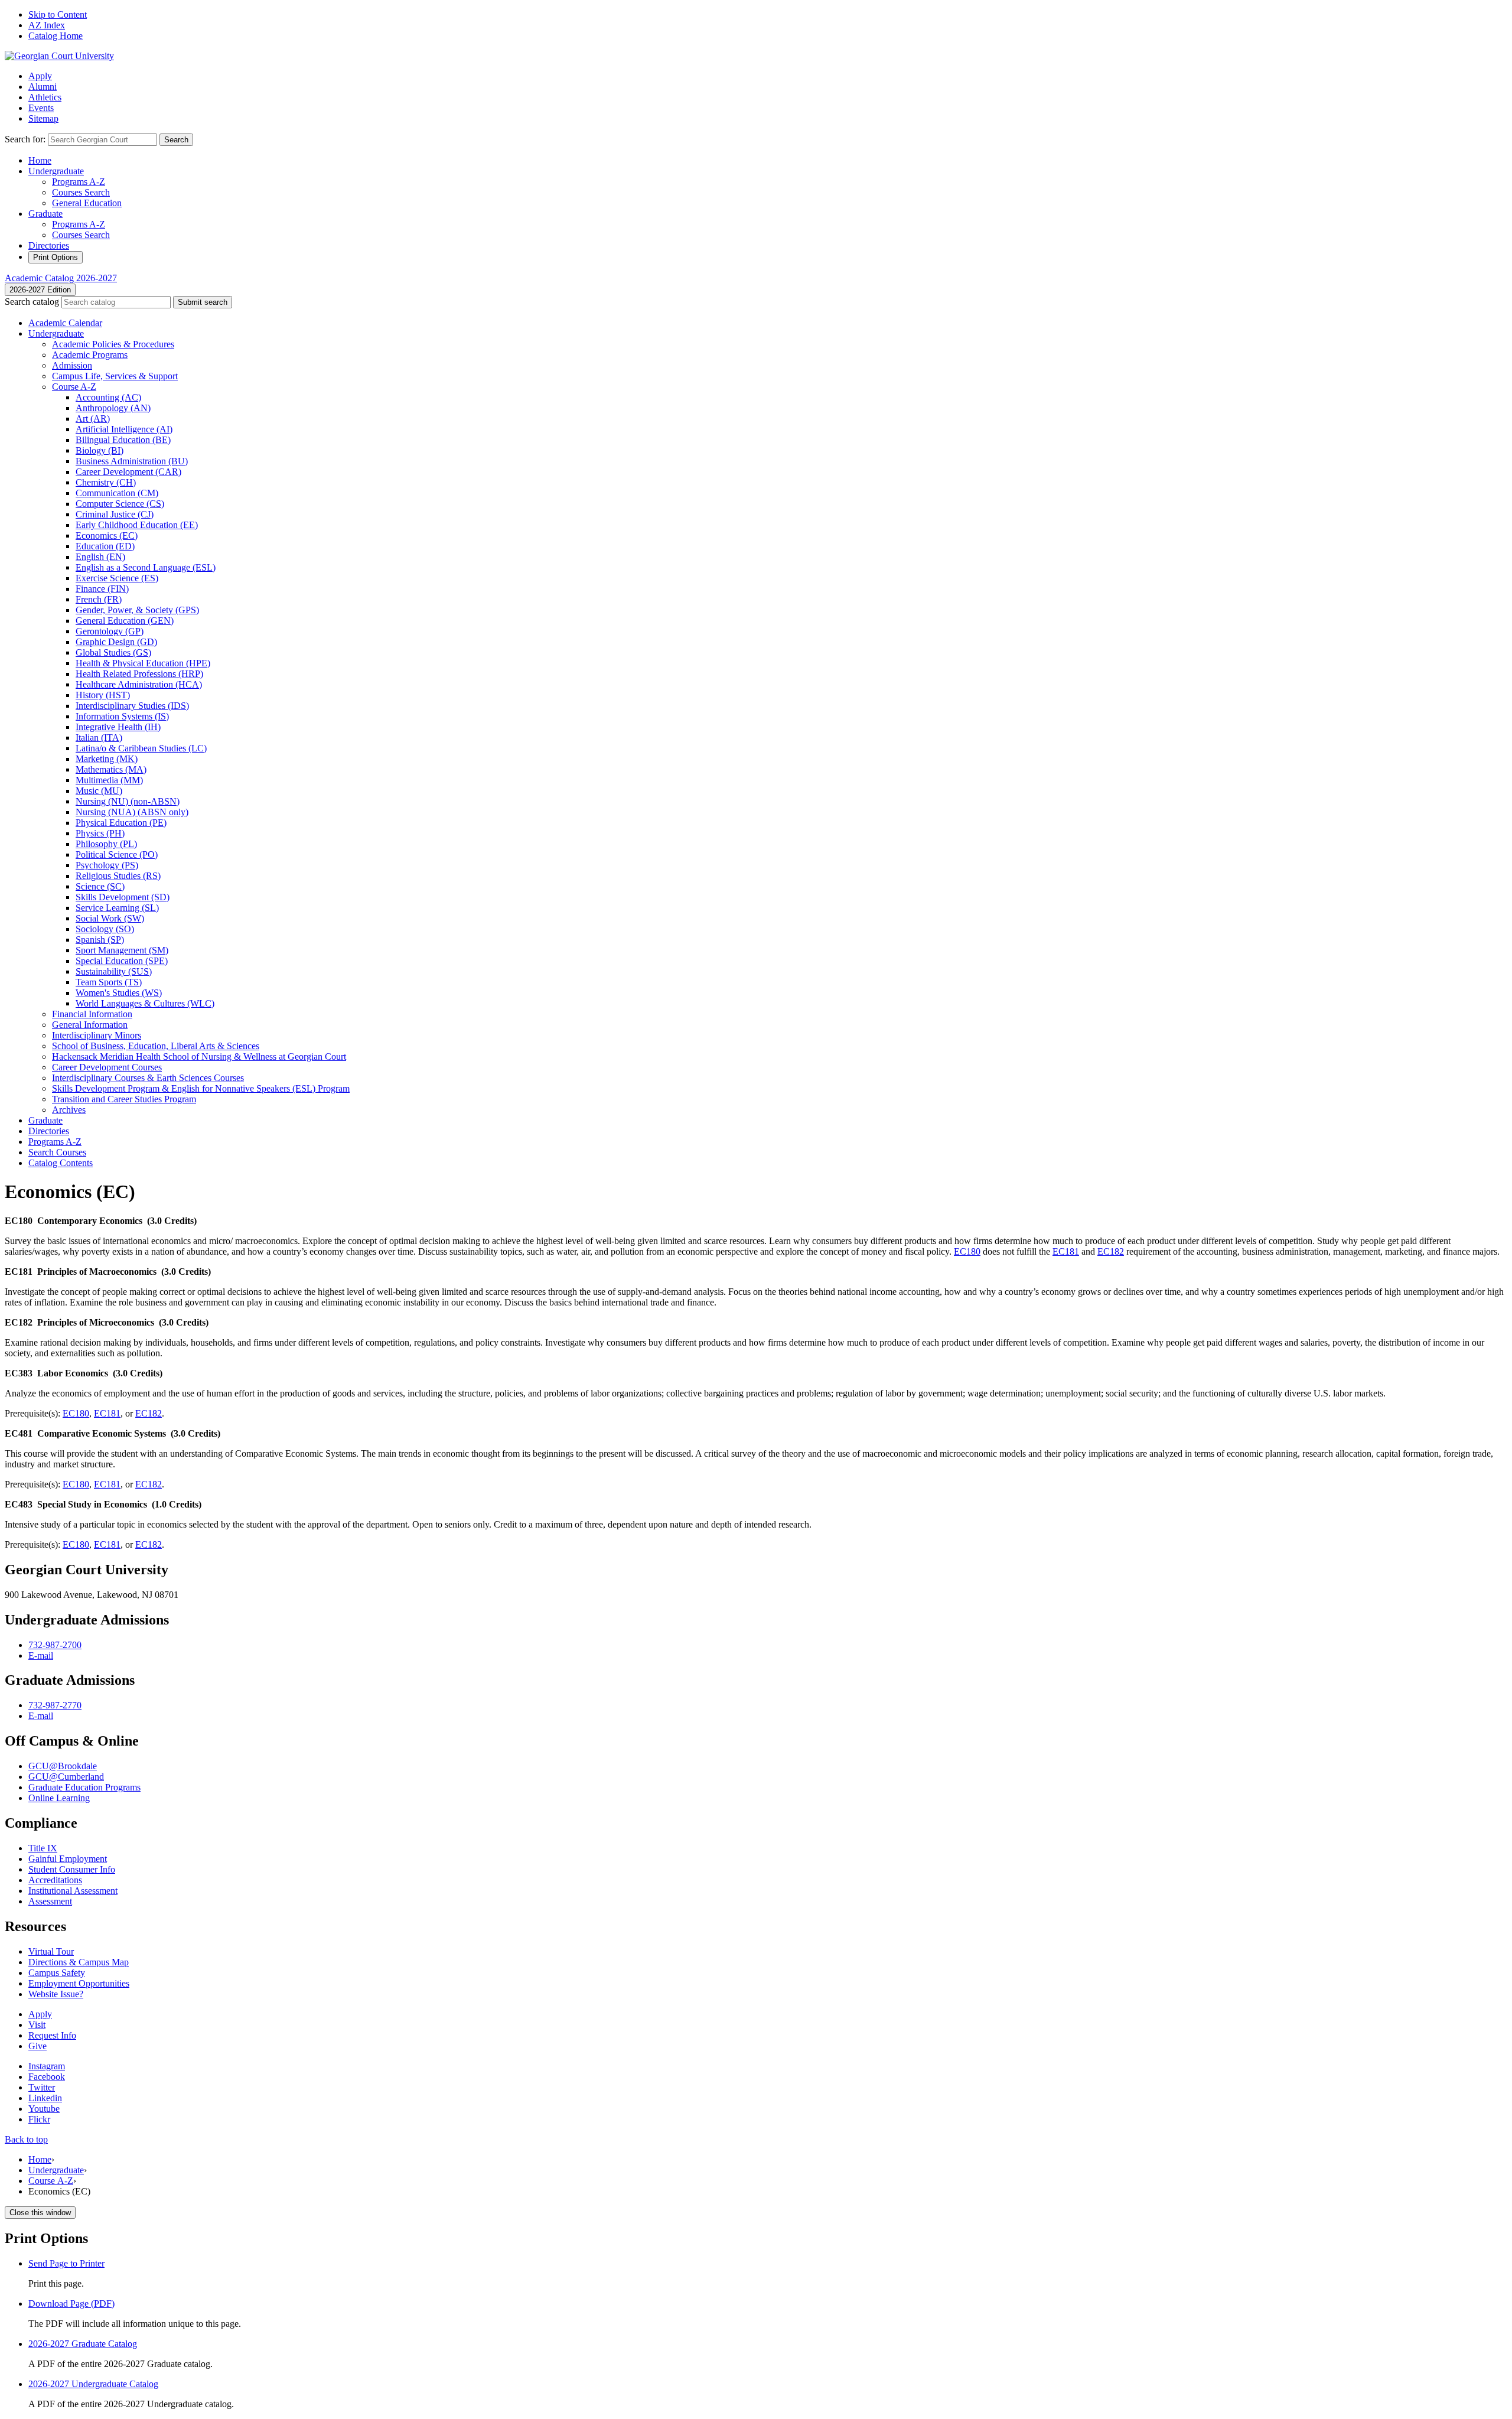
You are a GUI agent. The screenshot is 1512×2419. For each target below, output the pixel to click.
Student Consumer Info (72, 1869)
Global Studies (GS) (113, 652)
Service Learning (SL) (117, 908)
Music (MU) (99, 791)
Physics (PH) (100, 833)
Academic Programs (90, 355)
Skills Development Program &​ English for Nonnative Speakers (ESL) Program (201, 1088)
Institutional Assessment (73, 1891)
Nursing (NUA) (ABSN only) (132, 812)
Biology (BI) (100, 450)
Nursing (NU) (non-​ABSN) (128, 801)
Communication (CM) (117, 493)
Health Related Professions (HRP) (139, 674)
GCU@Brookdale (63, 1766)
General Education (87, 203)
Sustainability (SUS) (114, 971)
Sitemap (43, 118)
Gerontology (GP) (110, 631)
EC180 (967, 1251)
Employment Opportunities (79, 1983)
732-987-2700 (55, 1645)
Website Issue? (56, 1994)
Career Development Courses (107, 1067)
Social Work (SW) (110, 918)
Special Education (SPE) (122, 961)
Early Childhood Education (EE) (137, 525)
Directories (49, 245)
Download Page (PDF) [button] (71, 2304)
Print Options (56, 257)
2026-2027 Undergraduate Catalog (93, 2384)
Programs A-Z (79, 182)
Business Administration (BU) (132, 461)
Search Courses (57, 1152)
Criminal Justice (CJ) (115, 514)
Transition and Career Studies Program (124, 1099)
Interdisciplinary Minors (97, 1035)
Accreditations (55, 1880)
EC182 (1111, 1251)
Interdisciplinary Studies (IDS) (132, 706)
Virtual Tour (51, 1951)
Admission (72, 365)
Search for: (25, 139)
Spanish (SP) (100, 940)
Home (40, 160)
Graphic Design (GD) (116, 642)
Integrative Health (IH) (118, 727)
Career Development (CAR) (128, 472)
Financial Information (92, 1014)
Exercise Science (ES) (117, 578)
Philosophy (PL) (106, 844)
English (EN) (100, 557)
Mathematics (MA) (111, 769)
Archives (69, 1110)
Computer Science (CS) (120, 504)
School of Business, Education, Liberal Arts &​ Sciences (156, 1046)
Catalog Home (56, 36)
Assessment (50, 1901)
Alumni (43, 87)
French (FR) (99, 599)
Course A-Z (51, 2181)
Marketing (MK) (107, 759)
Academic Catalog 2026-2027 (61, 278)
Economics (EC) (107, 535)
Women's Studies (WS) (119, 993)
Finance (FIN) (102, 589)
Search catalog (32, 302)
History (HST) (103, 695)
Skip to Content (58, 14)
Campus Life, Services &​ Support (115, 376)
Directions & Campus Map (79, 1962)
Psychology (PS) (107, 865)
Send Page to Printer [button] (66, 2263)
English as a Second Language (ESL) (146, 567)
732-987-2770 (55, 1705)
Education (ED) (105, 546)
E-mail (41, 1655)
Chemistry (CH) (106, 482)
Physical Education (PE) (121, 823)
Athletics (45, 97)
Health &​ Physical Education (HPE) (143, 663)
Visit (37, 2025)
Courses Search (81, 192)
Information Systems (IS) (122, 716)
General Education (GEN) (125, 621)
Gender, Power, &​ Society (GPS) (137, 610)
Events (41, 108)
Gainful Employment (68, 1859)
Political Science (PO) (117, 854)
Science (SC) (100, 886)
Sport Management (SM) (122, 950)
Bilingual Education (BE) (123, 440)
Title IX (43, 1848)
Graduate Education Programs (84, 1787)
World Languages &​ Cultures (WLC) (145, 1003)
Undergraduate (56, 171)
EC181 (1066, 1251)
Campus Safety (57, 1973)
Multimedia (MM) (109, 780)
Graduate (45, 214)
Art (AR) (93, 419)
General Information (90, 1025)
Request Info (52, 2035)
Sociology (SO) (105, 929)
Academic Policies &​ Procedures (113, 344)
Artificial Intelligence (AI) (124, 429)
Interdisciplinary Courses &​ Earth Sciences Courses (148, 1078)
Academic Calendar (65, 323)
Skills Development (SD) (123, 897)
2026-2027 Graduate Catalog (83, 2344)
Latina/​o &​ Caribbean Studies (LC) (141, 748)
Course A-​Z (74, 387)
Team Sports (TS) (109, 982)
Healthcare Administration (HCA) (139, 684)
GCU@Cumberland (66, 1777)
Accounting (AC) (108, 397)
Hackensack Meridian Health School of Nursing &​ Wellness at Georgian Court (199, 1057)
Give (38, 2046)
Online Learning (59, 1798)
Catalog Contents (61, 1163)
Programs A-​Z (55, 1142)
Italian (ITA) (99, 738)
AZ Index (47, 25)
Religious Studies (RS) (118, 876)
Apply (40, 76)
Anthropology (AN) (113, 408)
